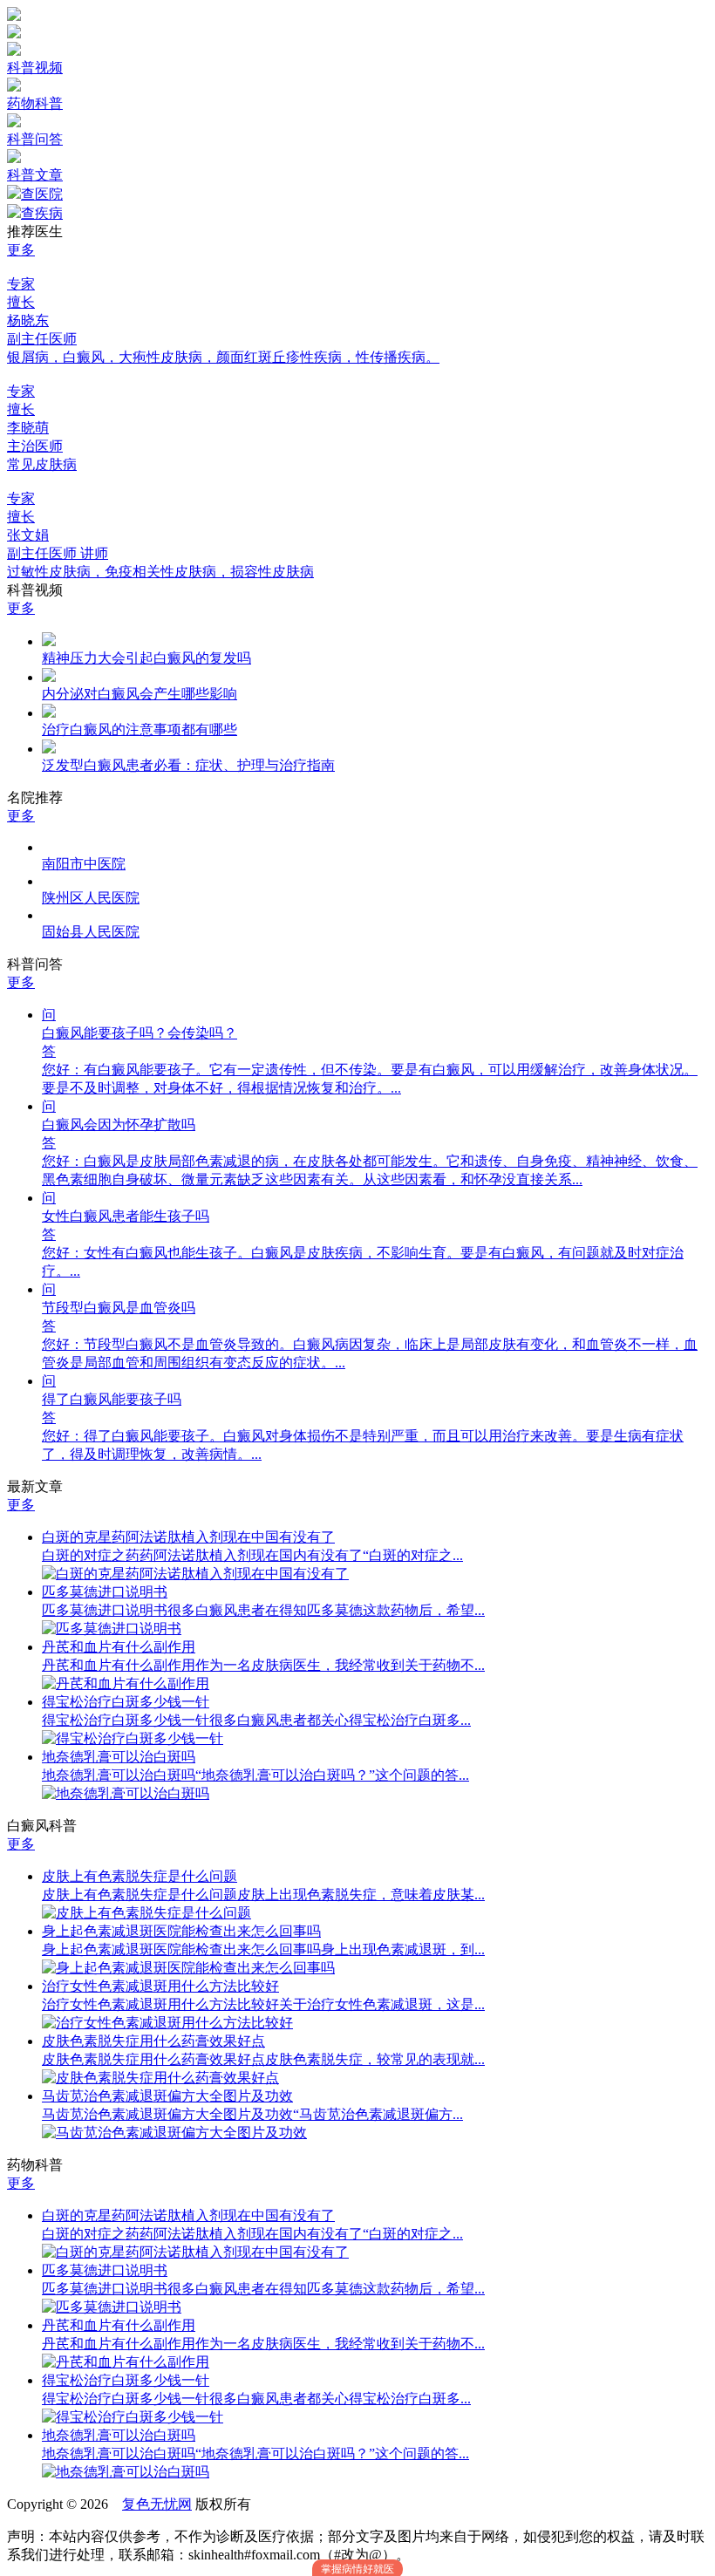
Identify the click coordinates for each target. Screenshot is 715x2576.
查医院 (42, 194)
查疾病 (42, 213)
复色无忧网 (157, 2504)
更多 (21, 250)
